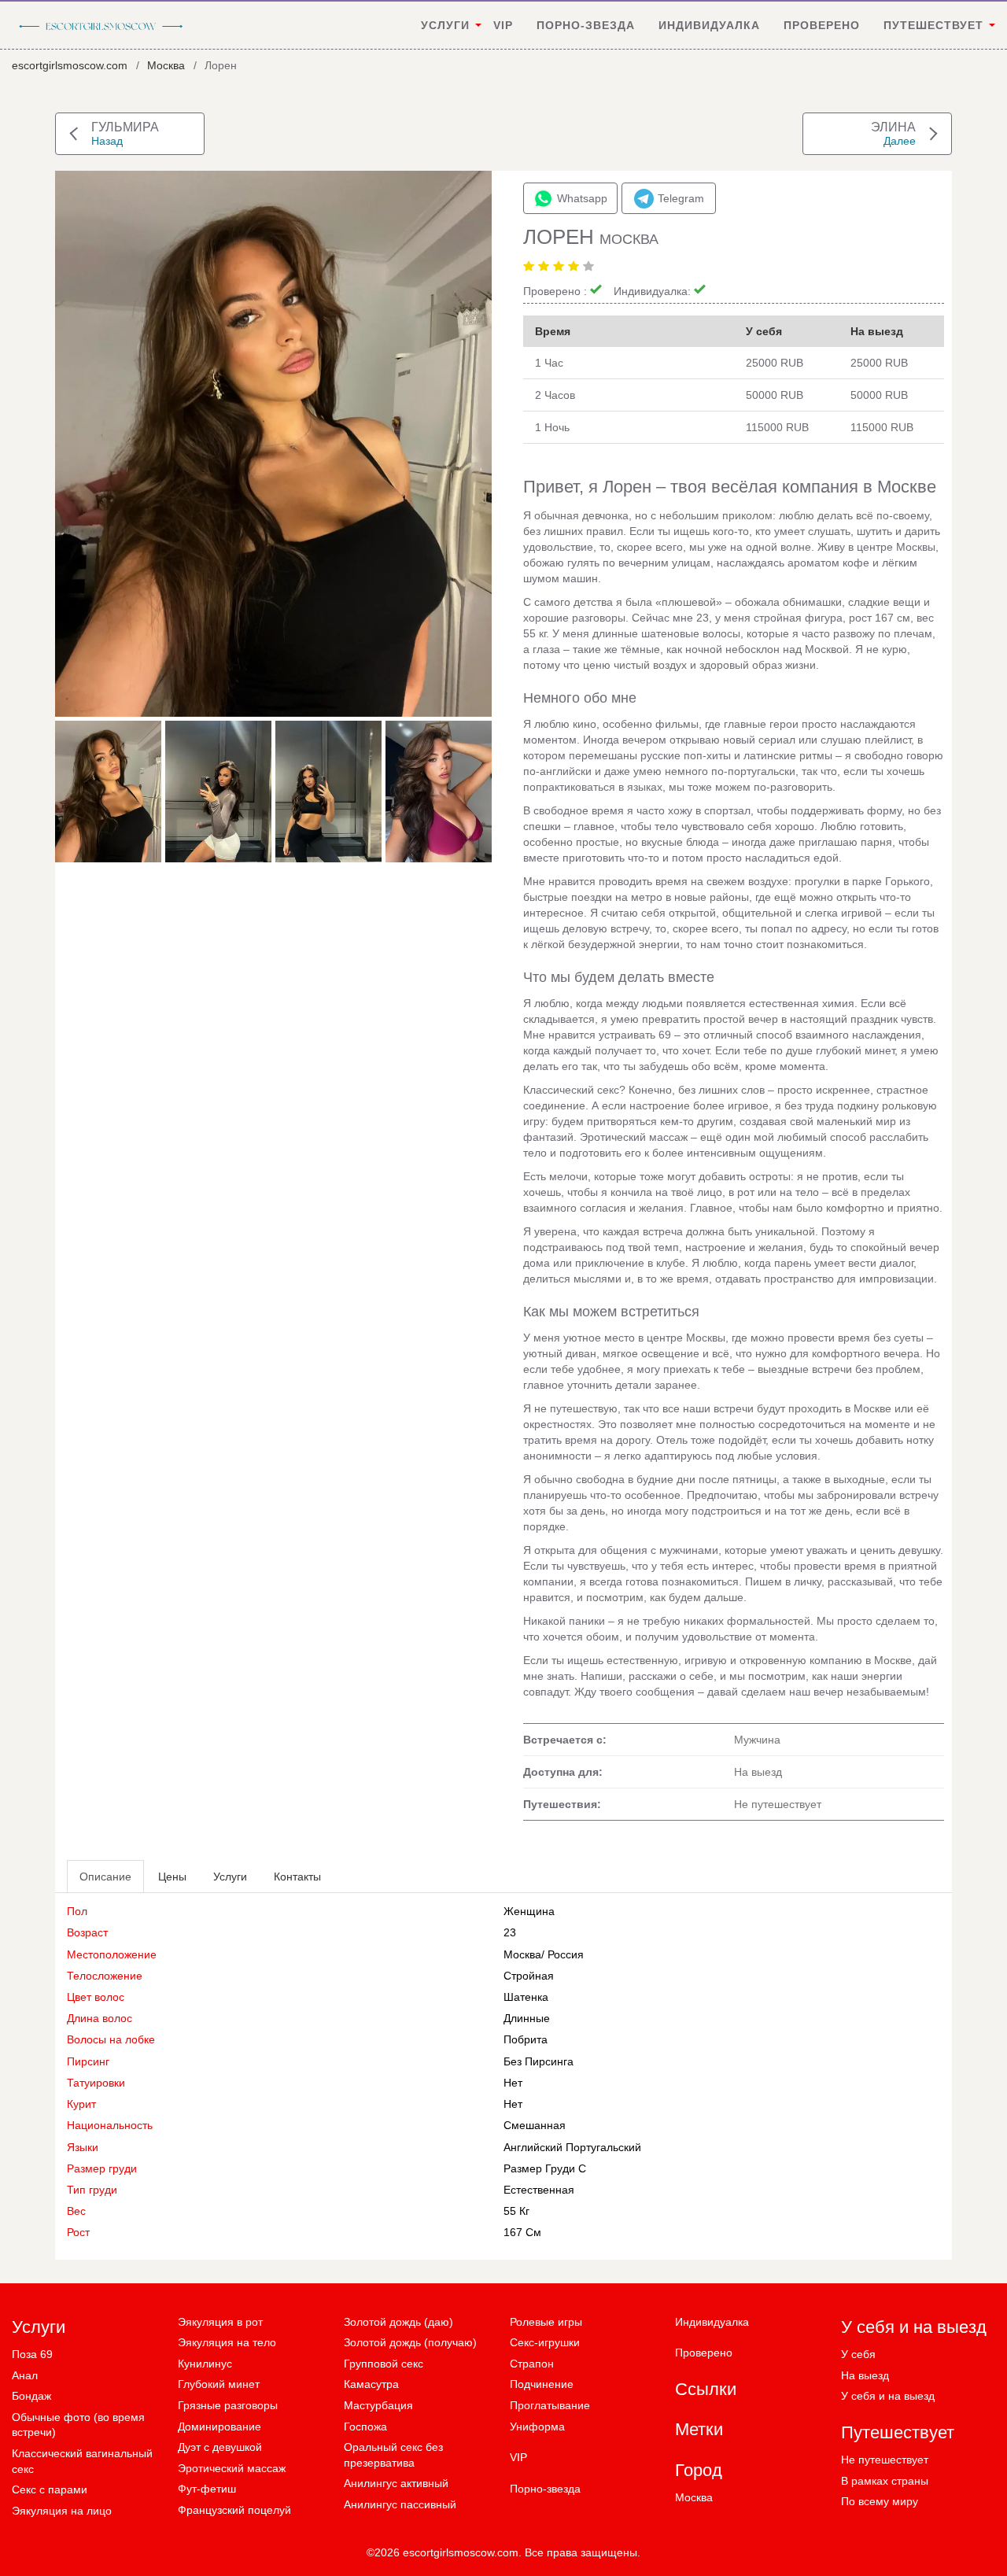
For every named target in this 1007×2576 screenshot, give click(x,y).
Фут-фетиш (207, 2489)
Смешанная (535, 2125)
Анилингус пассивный (400, 2504)
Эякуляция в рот (220, 2322)
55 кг (516, 2211)
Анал (25, 2375)
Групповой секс (384, 2364)
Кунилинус (205, 2364)
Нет (513, 2104)
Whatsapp (582, 198)
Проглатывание (550, 2405)
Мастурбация (378, 2405)
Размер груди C (545, 2168)
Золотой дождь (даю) (398, 2322)
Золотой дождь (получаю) (410, 2342)
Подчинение (542, 2384)
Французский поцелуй (234, 2510)
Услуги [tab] (230, 1877)
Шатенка (526, 1997)
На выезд (865, 2375)
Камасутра (371, 2384)
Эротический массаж (232, 2468)
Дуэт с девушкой (220, 2447)
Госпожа (365, 2427)
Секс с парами (50, 2489)
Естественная (539, 2190)
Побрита (526, 2039)
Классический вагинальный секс (82, 2461)
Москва (166, 65)
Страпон (532, 2364)
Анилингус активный (396, 2483)
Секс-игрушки (545, 2342)
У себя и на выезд (888, 2396)
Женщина (529, 1911)
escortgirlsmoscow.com (70, 65)
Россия (566, 1954)
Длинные (527, 2018)
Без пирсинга (539, 2061)
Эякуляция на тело (227, 2342)
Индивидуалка (709, 25)
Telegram (681, 198)
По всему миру (880, 2501)
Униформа (537, 2427)
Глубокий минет (219, 2384)
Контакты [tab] (297, 1877)
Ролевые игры (546, 2322)
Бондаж (31, 2396)
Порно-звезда (586, 25)
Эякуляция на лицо (62, 2511)
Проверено (822, 25)
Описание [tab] (105, 1877)
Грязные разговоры (228, 2405)
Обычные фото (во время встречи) (78, 2425)
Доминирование (219, 2427)
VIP (503, 25)
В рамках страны (885, 2481)
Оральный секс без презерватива (393, 2455)
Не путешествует (885, 2460)
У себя (858, 2354)
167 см (522, 2232)
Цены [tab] (172, 1877)
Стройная (529, 1976)
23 (510, 1932)
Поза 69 (32, 2354)
